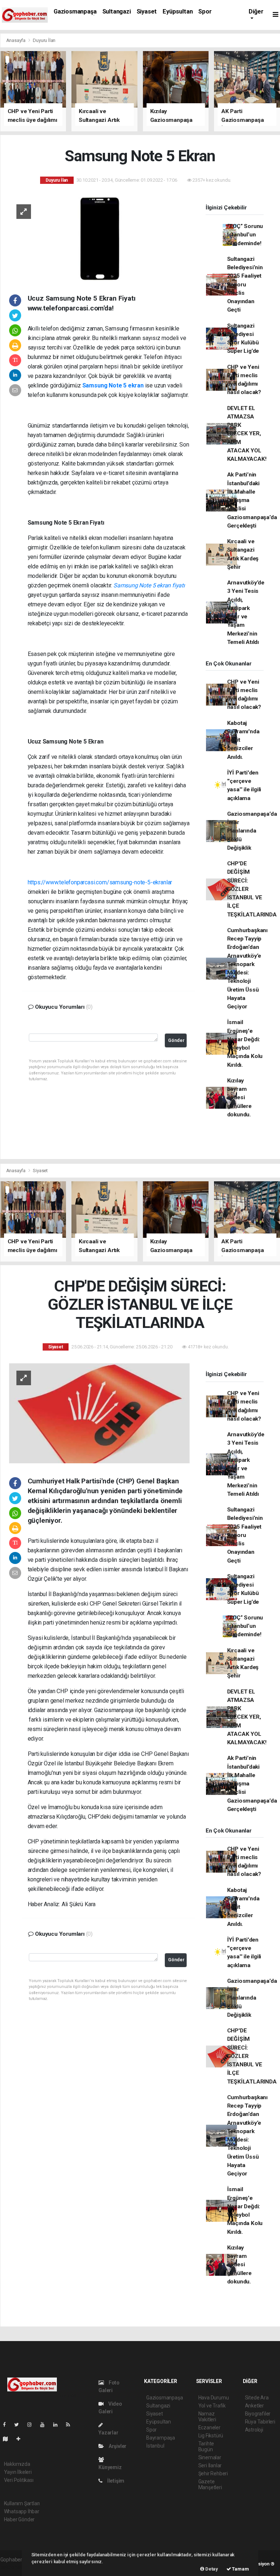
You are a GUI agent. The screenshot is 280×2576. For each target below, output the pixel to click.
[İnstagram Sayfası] (32, 2425)
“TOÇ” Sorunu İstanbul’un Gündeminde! (245, 235)
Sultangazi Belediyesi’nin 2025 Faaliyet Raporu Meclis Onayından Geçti (245, 285)
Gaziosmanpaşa (75, 11)
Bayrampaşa (161, 2438)
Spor (205, 11)
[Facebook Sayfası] (7, 2425)
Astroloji (254, 2430)
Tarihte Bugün (206, 2446)
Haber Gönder (20, 2519)
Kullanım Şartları (22, 2503)
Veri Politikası (19, 2480)
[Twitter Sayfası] (20, 2425)
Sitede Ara (257, 2398)
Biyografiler (258, 2414)
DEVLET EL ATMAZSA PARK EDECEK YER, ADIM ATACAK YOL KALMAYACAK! (247, 434)
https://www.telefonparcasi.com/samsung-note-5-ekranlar (100, 882)
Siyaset (147, 11)
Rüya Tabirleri (260, 2422)
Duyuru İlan (44, 40)
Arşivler (117, 2446)
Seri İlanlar (210, 2465)
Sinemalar (210, 2457)
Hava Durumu (214, 2398)
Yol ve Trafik (212, 2406)
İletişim (115, 2481)
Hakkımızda (17, 2464)
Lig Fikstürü (211, 2436)
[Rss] (71, 2425)
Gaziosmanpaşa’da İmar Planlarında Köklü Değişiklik (252, 831)
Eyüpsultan (178, 11)
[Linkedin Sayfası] (58, 2425)
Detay (211, 2569)
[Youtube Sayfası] (45, 2425)
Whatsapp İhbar (22, 2511)
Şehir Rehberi (213, 2473)
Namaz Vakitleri (207, 2417)
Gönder (176, 1040)
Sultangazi (117, 11)
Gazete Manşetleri (210, 2484)
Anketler (254, 2406)
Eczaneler (209, 2428)
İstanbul (155, 2446)
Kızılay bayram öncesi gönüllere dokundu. (239, 1098)
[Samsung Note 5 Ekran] (99, 238)
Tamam (240, 2569)
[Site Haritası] (8, 2439)
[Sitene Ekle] (21, 2439)
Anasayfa (16, 40)
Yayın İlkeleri (18, 2472)
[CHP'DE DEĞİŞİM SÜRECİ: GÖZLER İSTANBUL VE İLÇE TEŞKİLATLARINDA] (99, 1413)
